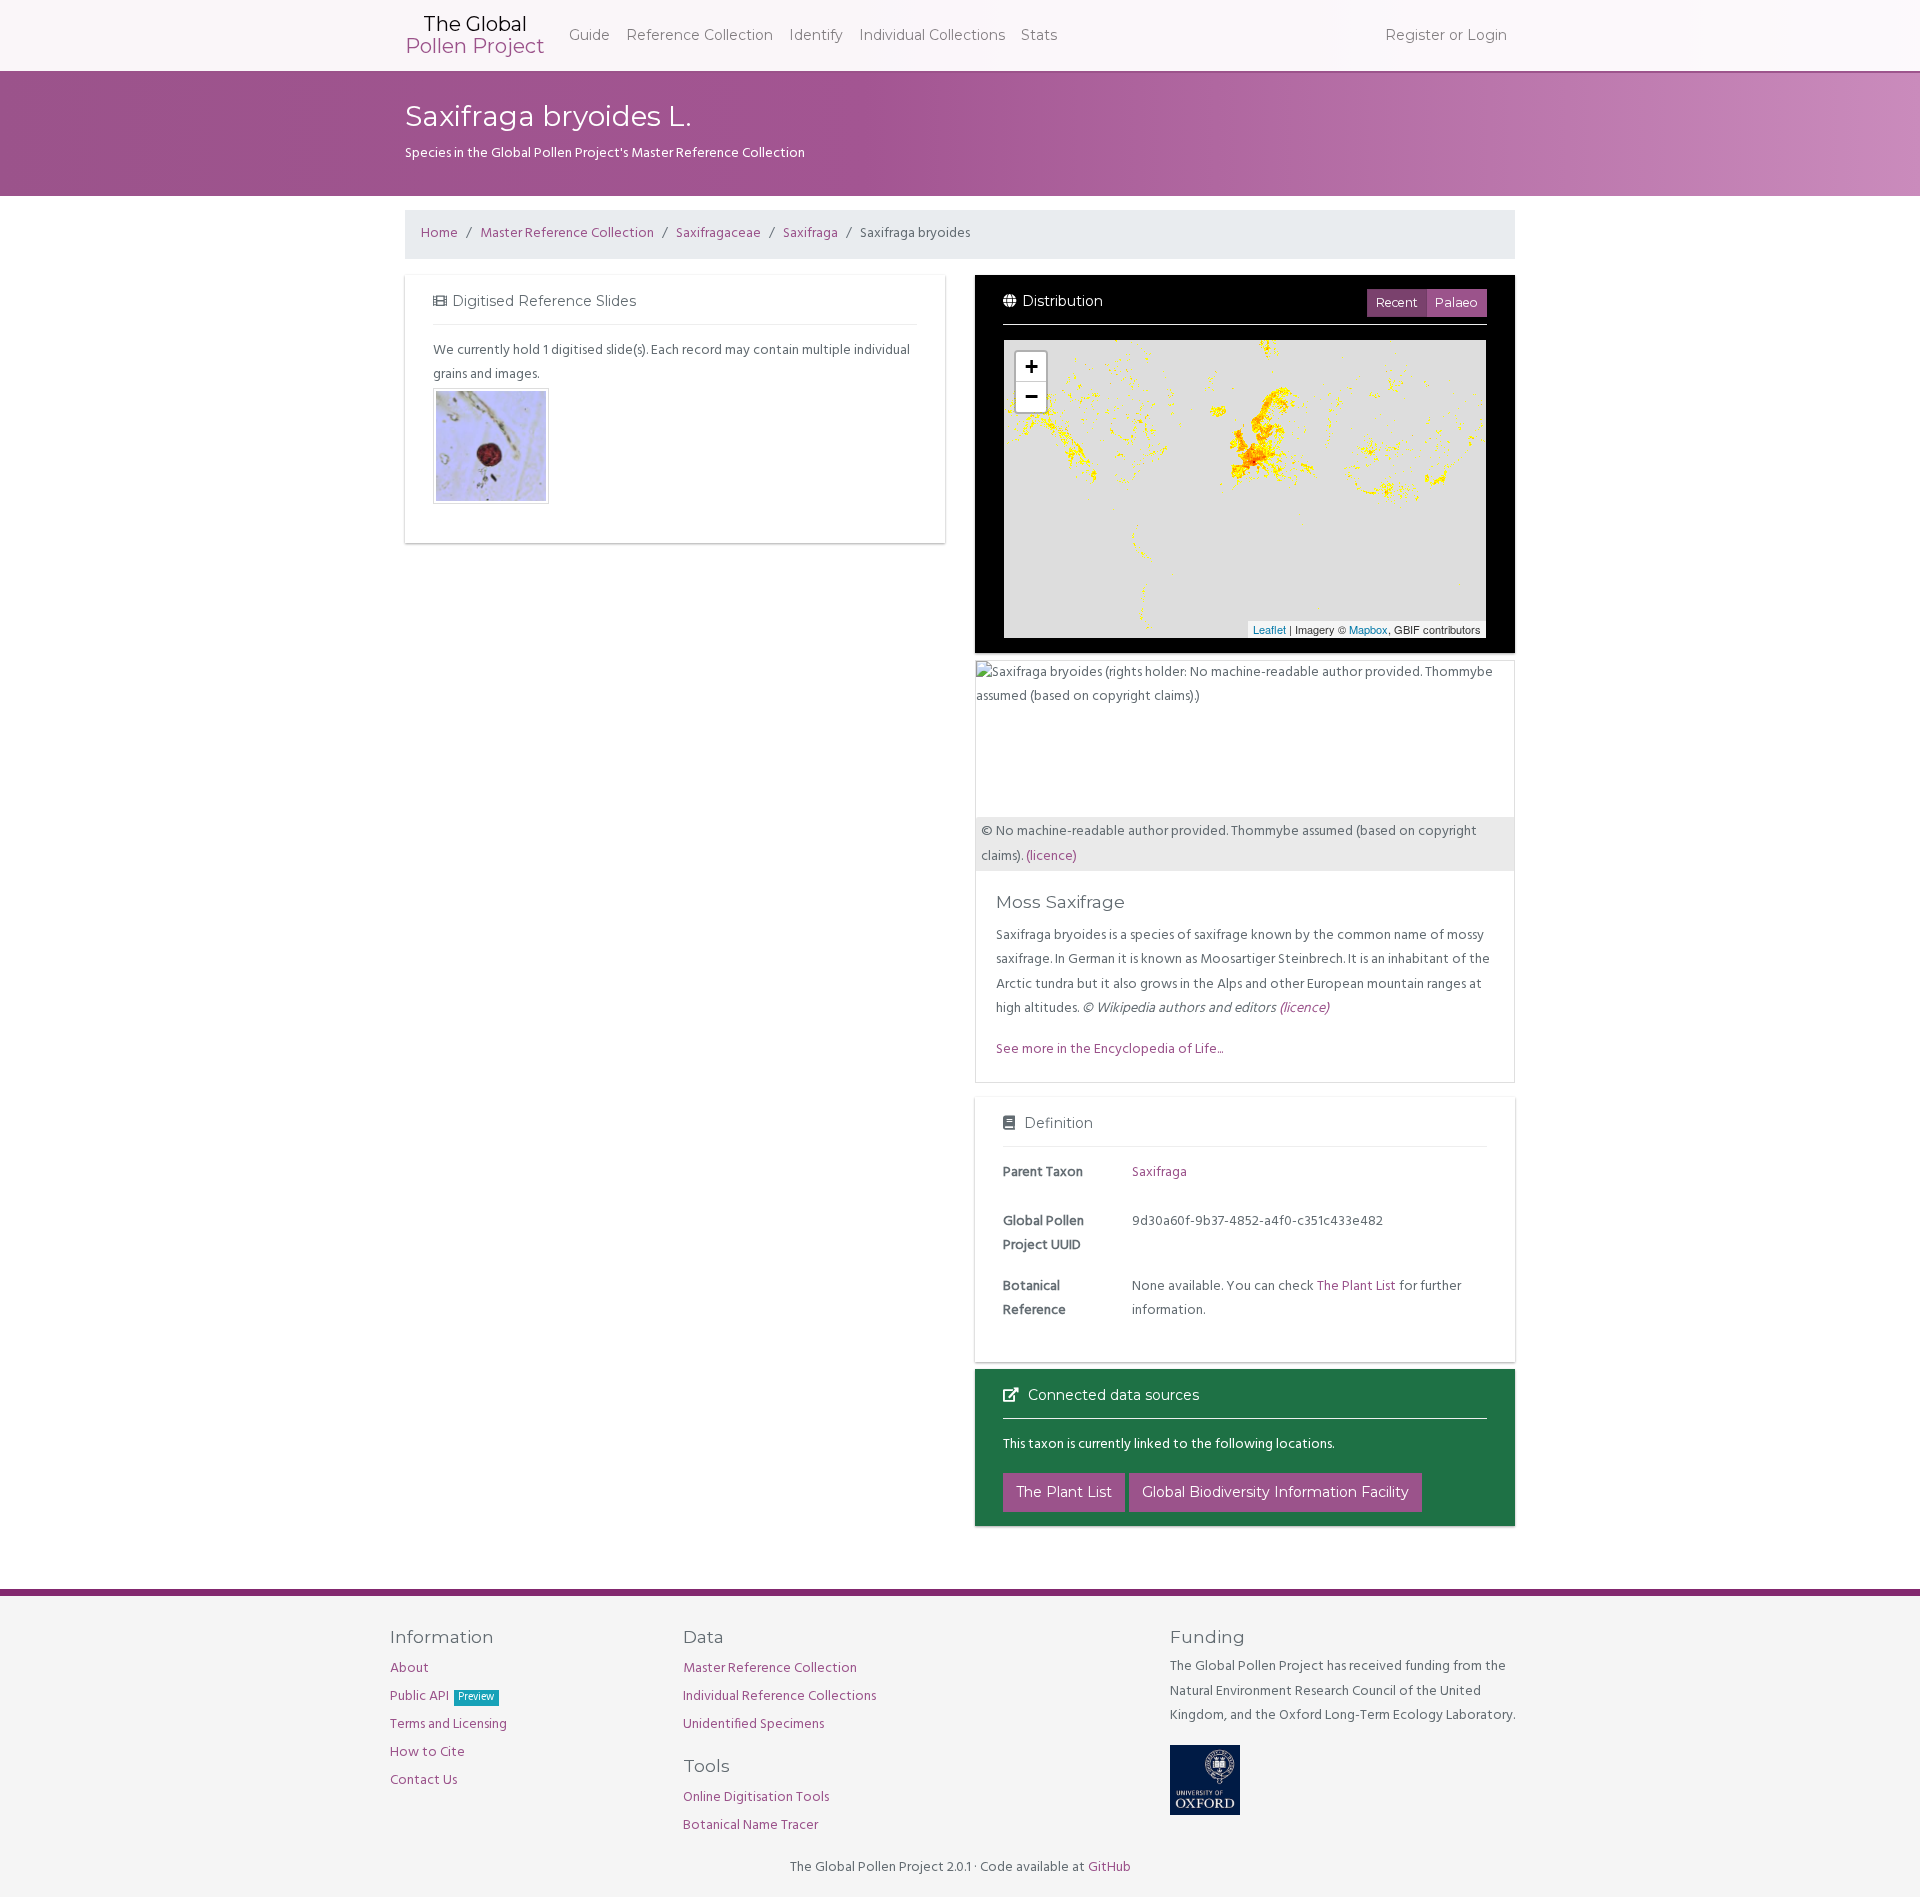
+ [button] (1031, 366)
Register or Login (1446, 35)
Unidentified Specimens (753, 1724)
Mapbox (1368, 629)
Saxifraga (810, 233)
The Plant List (1356, 1286)
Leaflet (1269, 629)
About (409, 1668)
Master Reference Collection (567, 233)
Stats (1039, 35)
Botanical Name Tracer (750, 1825)
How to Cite (427, 1752)
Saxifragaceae (718, 233)
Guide (589, 35)
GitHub (1109, 1867)
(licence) (1051, 856)
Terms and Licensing (448, 1724)
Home (439, 233)
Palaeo (1456, 302)
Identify (816, 35)
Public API (442, 1696)
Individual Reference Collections (779, 1696)
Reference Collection (699, 35)
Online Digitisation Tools (756, 1797)
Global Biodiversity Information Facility (1275, 1492)
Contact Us (423, 1780)
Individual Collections (932, 35)
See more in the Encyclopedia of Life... (1109, 1049)
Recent (1397, 302)
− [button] (1031, 396)
